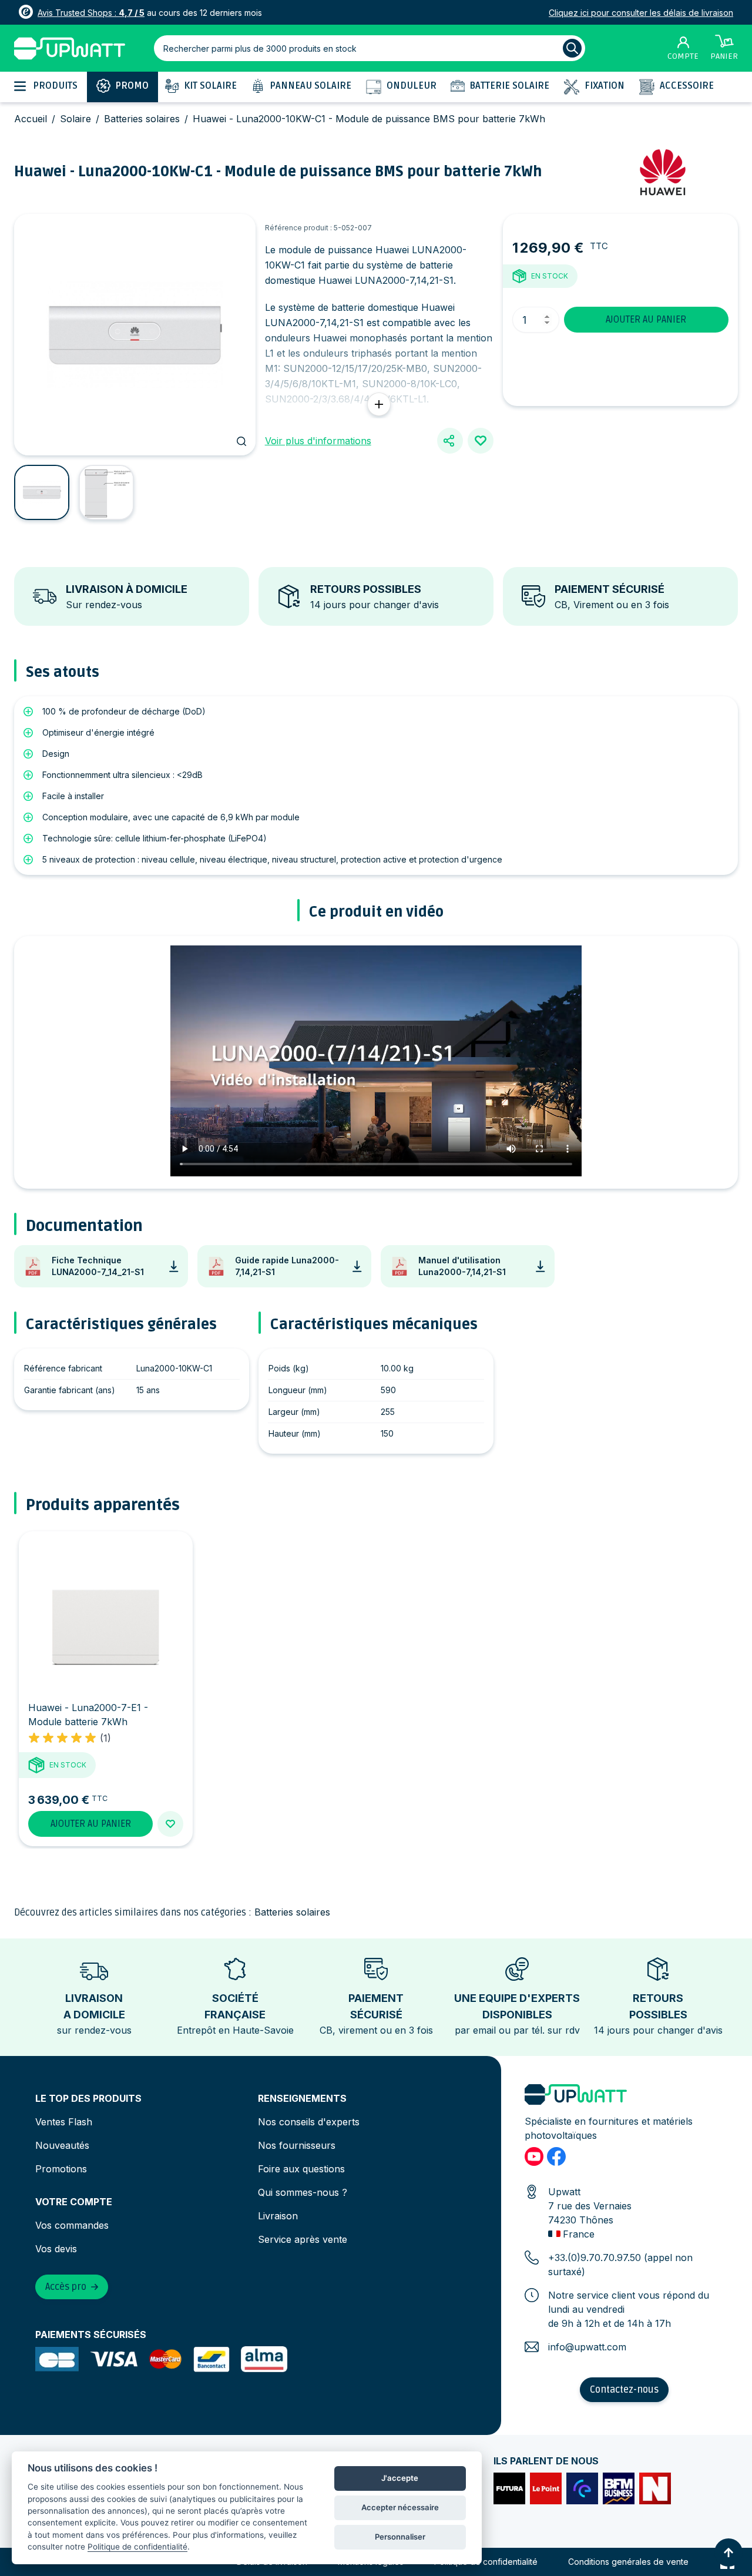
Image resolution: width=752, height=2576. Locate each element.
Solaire (75, 119)
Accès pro (66, 2287)
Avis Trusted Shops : (91, 13)
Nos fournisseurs (297, 2145)
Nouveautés (62, 2145)
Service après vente (303, 2239)
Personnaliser (400, 2537)
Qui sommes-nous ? (303, 2192)
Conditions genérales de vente (628, 2562)
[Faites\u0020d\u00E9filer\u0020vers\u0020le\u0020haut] (728, 2552)
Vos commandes (72, 2225)
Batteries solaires (142, 119)
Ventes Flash (64, 2122)
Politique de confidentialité (486, 2562)
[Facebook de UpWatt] (556, 2156)
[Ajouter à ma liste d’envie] (481, 441)
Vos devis (56, 2249)
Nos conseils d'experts (309, 2122)
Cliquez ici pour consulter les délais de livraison (641, 13)
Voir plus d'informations (318, 441)
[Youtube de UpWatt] (534, 2156)
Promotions (61, 2169)
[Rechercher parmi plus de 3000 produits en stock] (572, 48)
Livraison (278, 2216)
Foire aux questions (301, 2169)
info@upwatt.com (587, 2347)
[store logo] (70, 48)
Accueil (31, 119)
